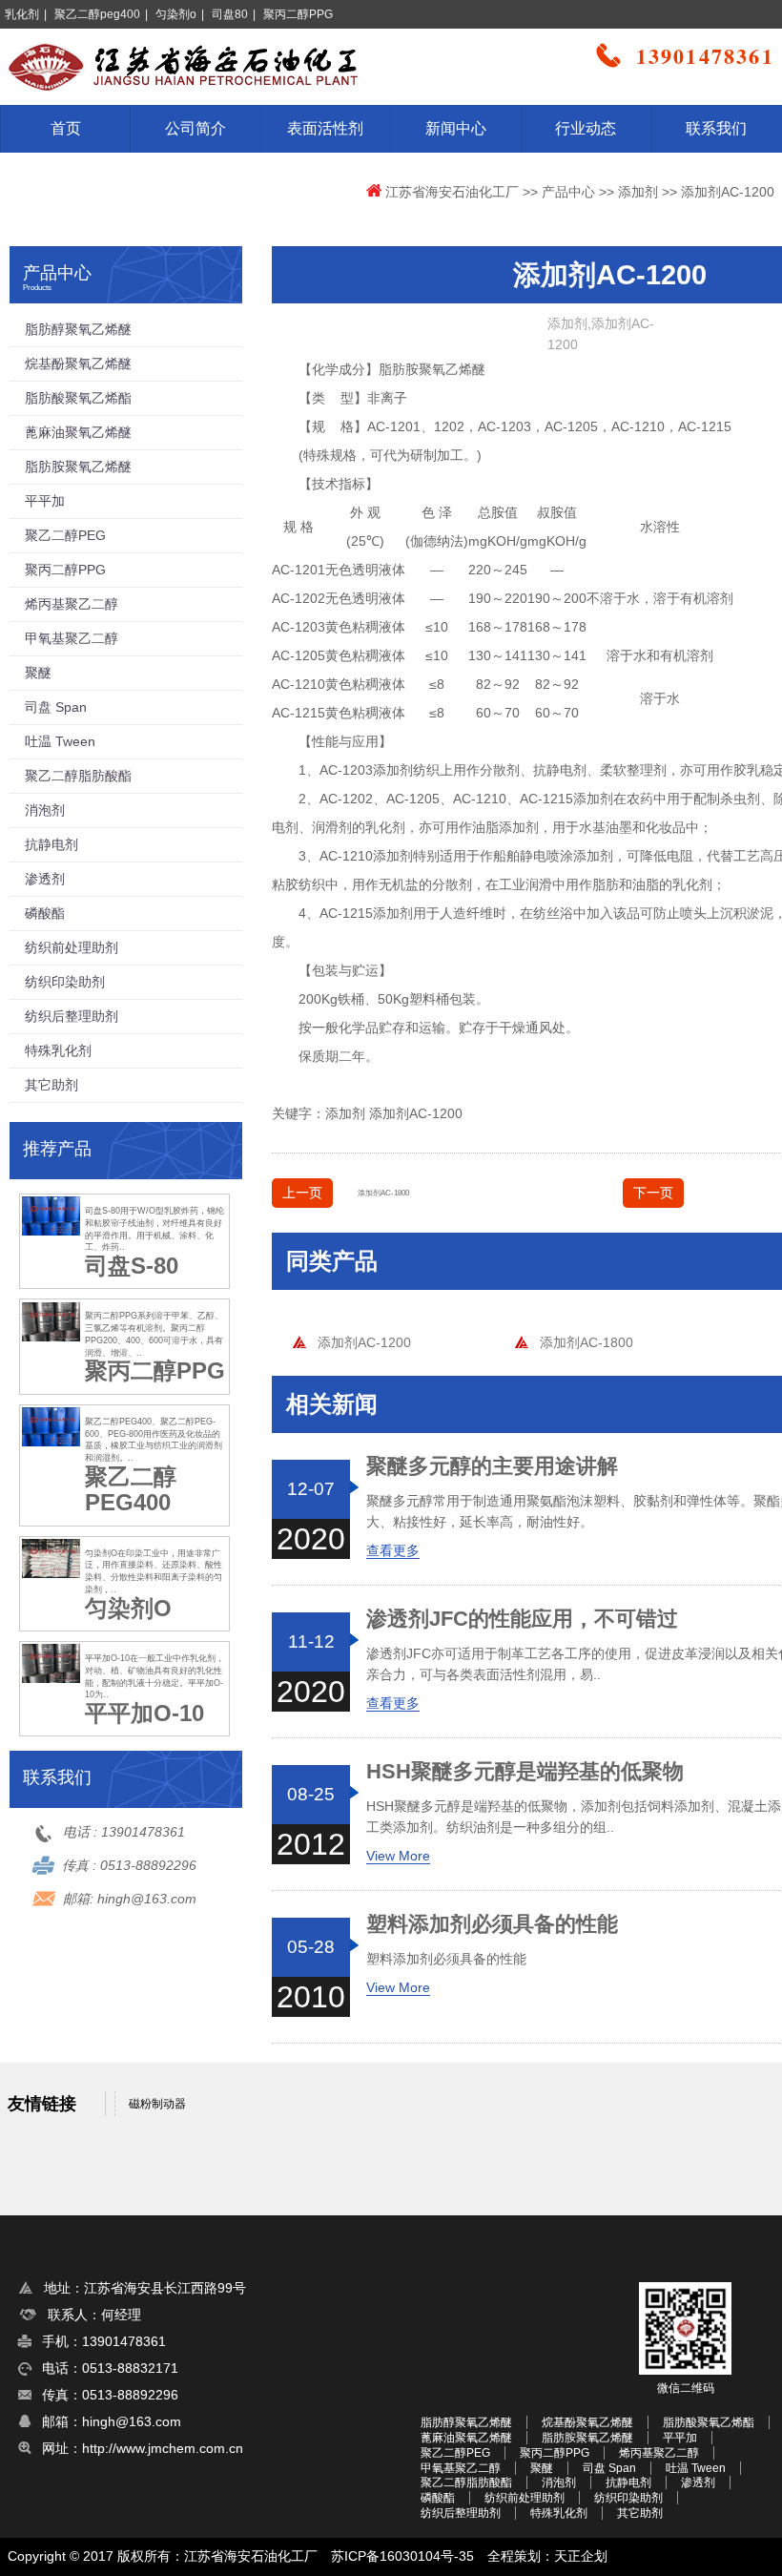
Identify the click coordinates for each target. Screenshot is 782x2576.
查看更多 (393, 1550)
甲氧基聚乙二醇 (72, 638)
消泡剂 (45, 810)
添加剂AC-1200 (416, 1113)
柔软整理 (627, 770)
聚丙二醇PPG (298, 14)
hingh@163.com (147, 1899)
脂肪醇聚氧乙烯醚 (78, 329)
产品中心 (568, 192)
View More (398, 1856)
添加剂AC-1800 (383, 1193)
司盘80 (230, 14)
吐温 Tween (60, 741)
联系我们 (716, 128)
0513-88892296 (148, 1865)
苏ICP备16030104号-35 (402, 2556)
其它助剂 (51, 1085)
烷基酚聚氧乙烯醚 (78, 364)
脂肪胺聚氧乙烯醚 (78, 467)
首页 (66, 128)
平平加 (45, 501)
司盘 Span (56, 707)
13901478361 (143, 1832)
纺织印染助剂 (65, 982)
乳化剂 (22, 14)
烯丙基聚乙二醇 (72, 604)
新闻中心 (456, 128)
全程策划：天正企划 (547, 2556)
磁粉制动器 (157, 2104)
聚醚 (38, 673)
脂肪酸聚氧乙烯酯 (78, 398)
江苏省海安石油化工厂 (452, 192)
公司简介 (195, 128)
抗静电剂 (560, 770)
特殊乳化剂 (58, 1050)
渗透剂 (45, 879)
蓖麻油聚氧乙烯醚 (78, 432)
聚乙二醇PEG (65, 535)
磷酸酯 (45, 913)
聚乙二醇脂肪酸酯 (78, 776)
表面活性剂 (325, 128)
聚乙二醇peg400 (97, 14)
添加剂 (638, 192)
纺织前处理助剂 (72, 947)
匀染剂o (176, 14)
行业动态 (586, 128)
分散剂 (452, 884)
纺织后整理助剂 (72, 1016)
